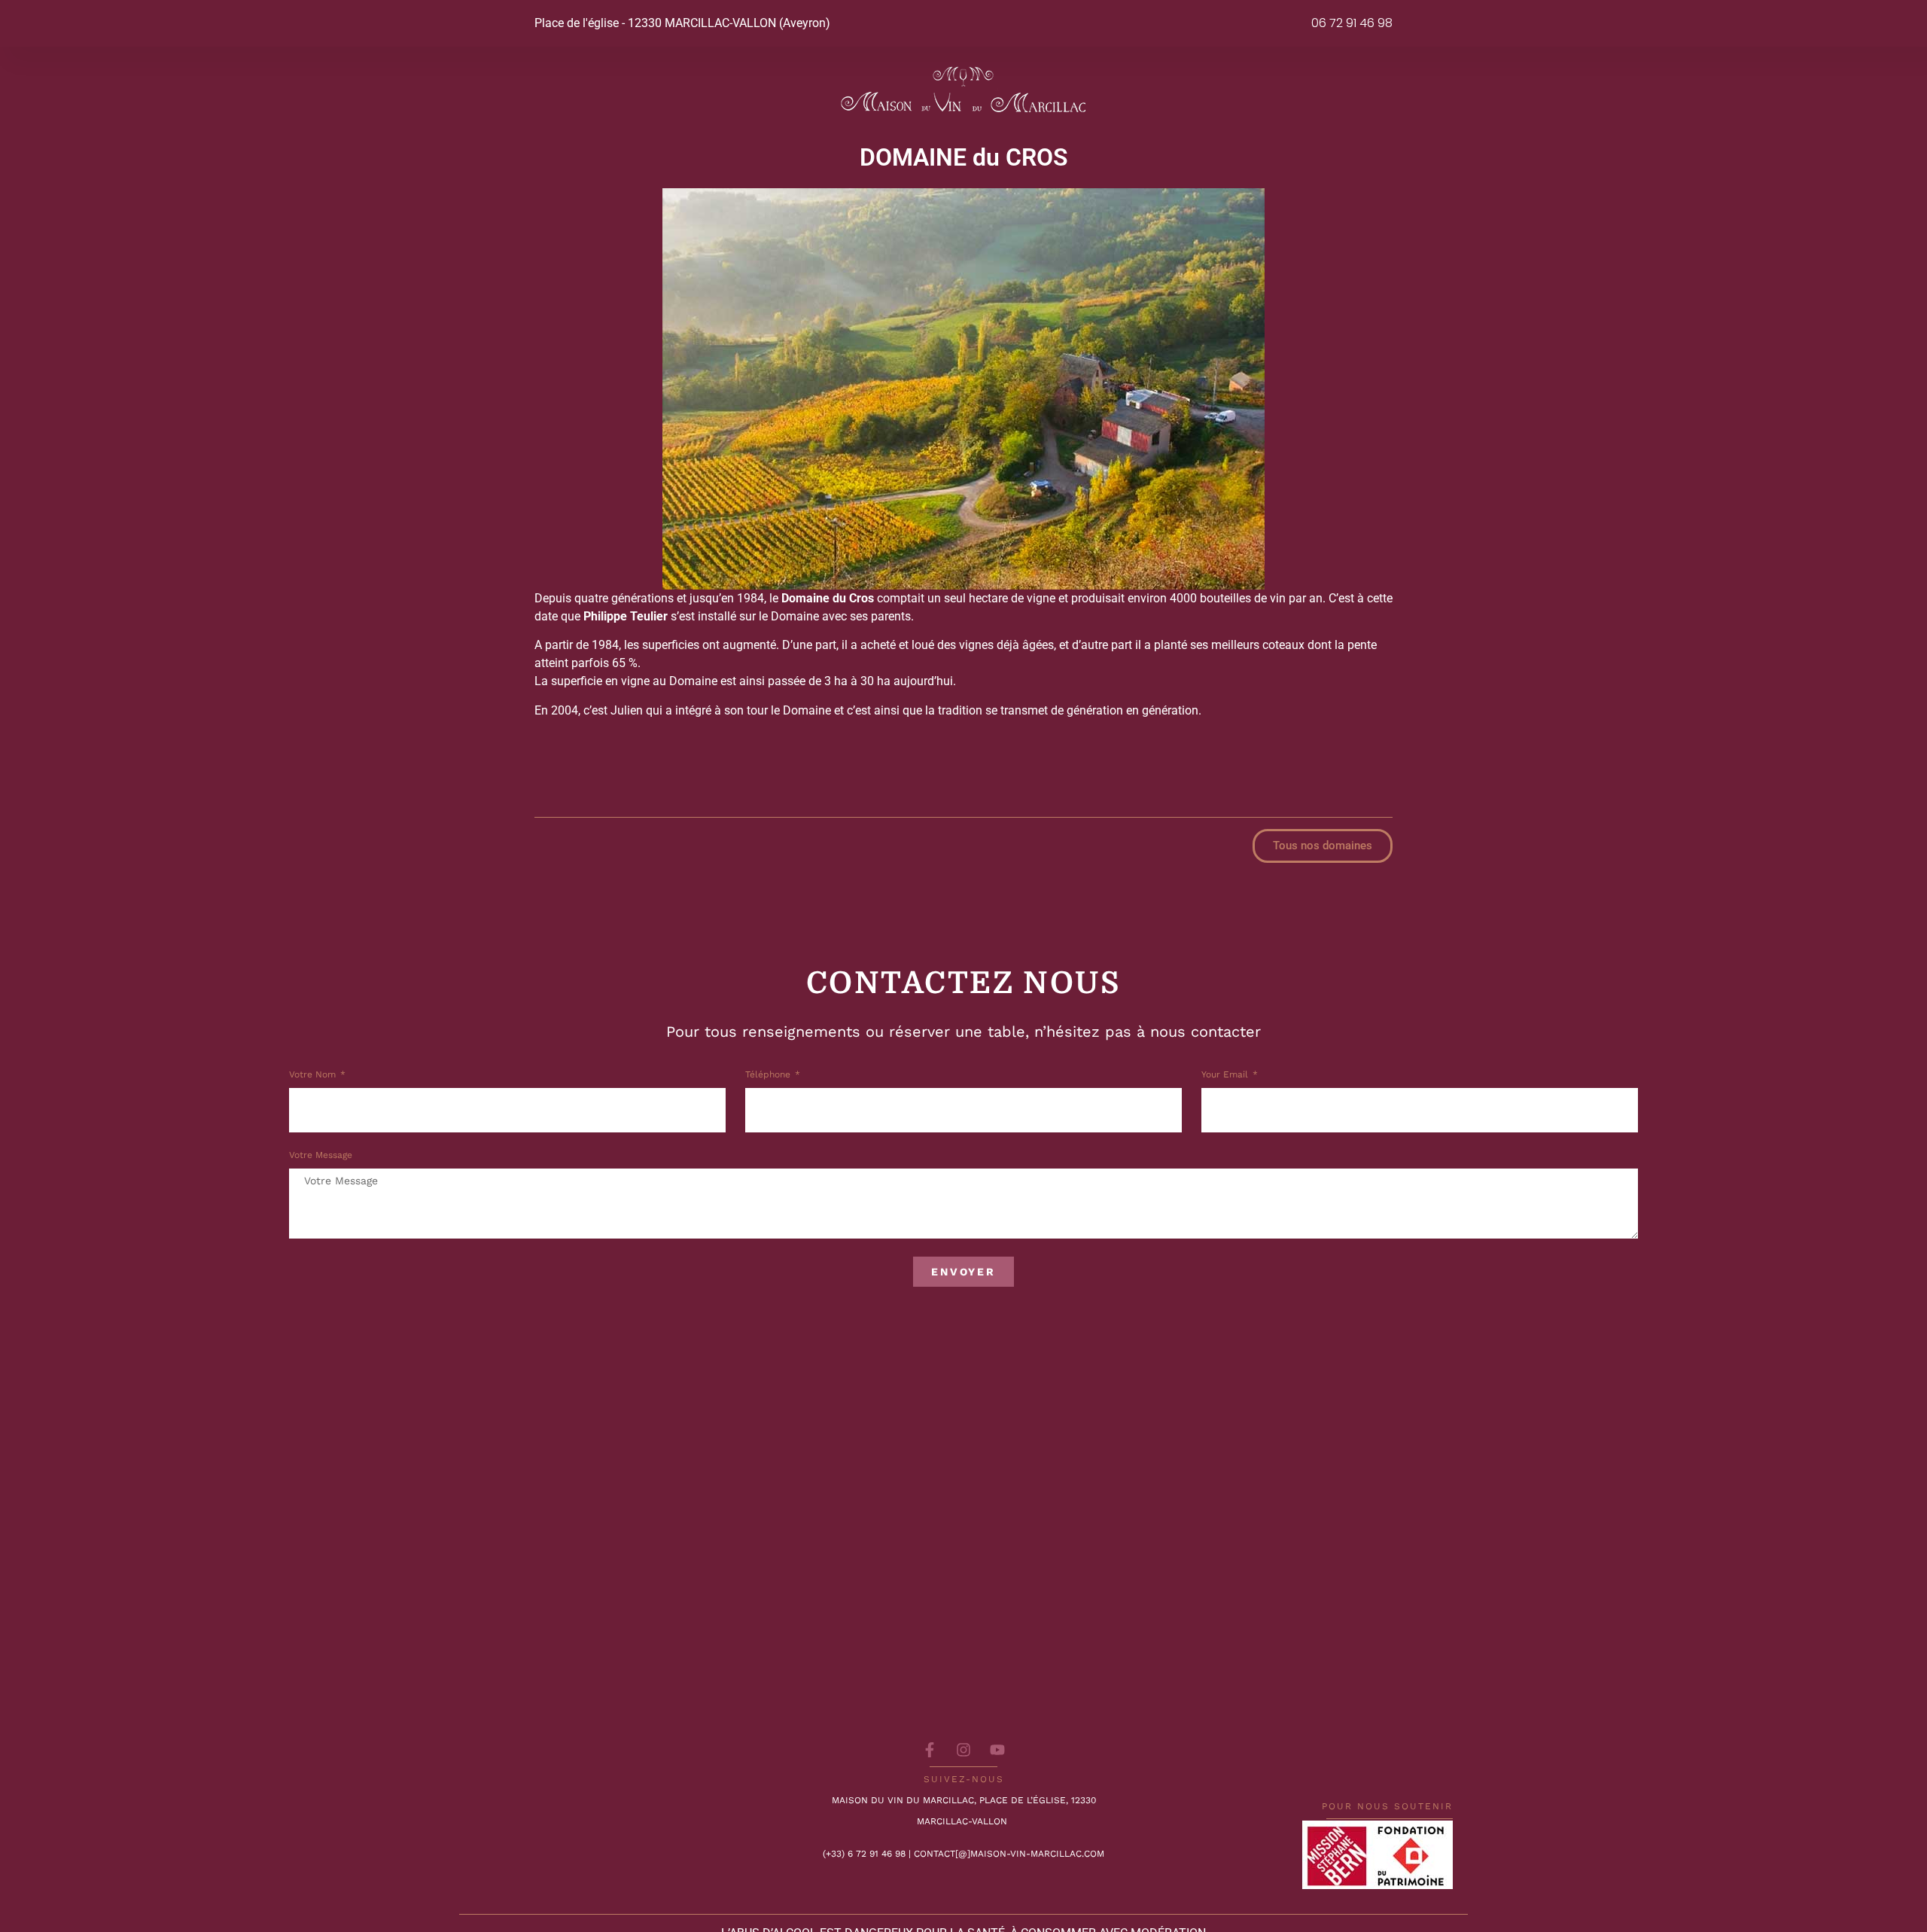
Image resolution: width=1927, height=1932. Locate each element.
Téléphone (769, 1075)
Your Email (1226, 1075)
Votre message (321, 1155)
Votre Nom (314, 1075)
